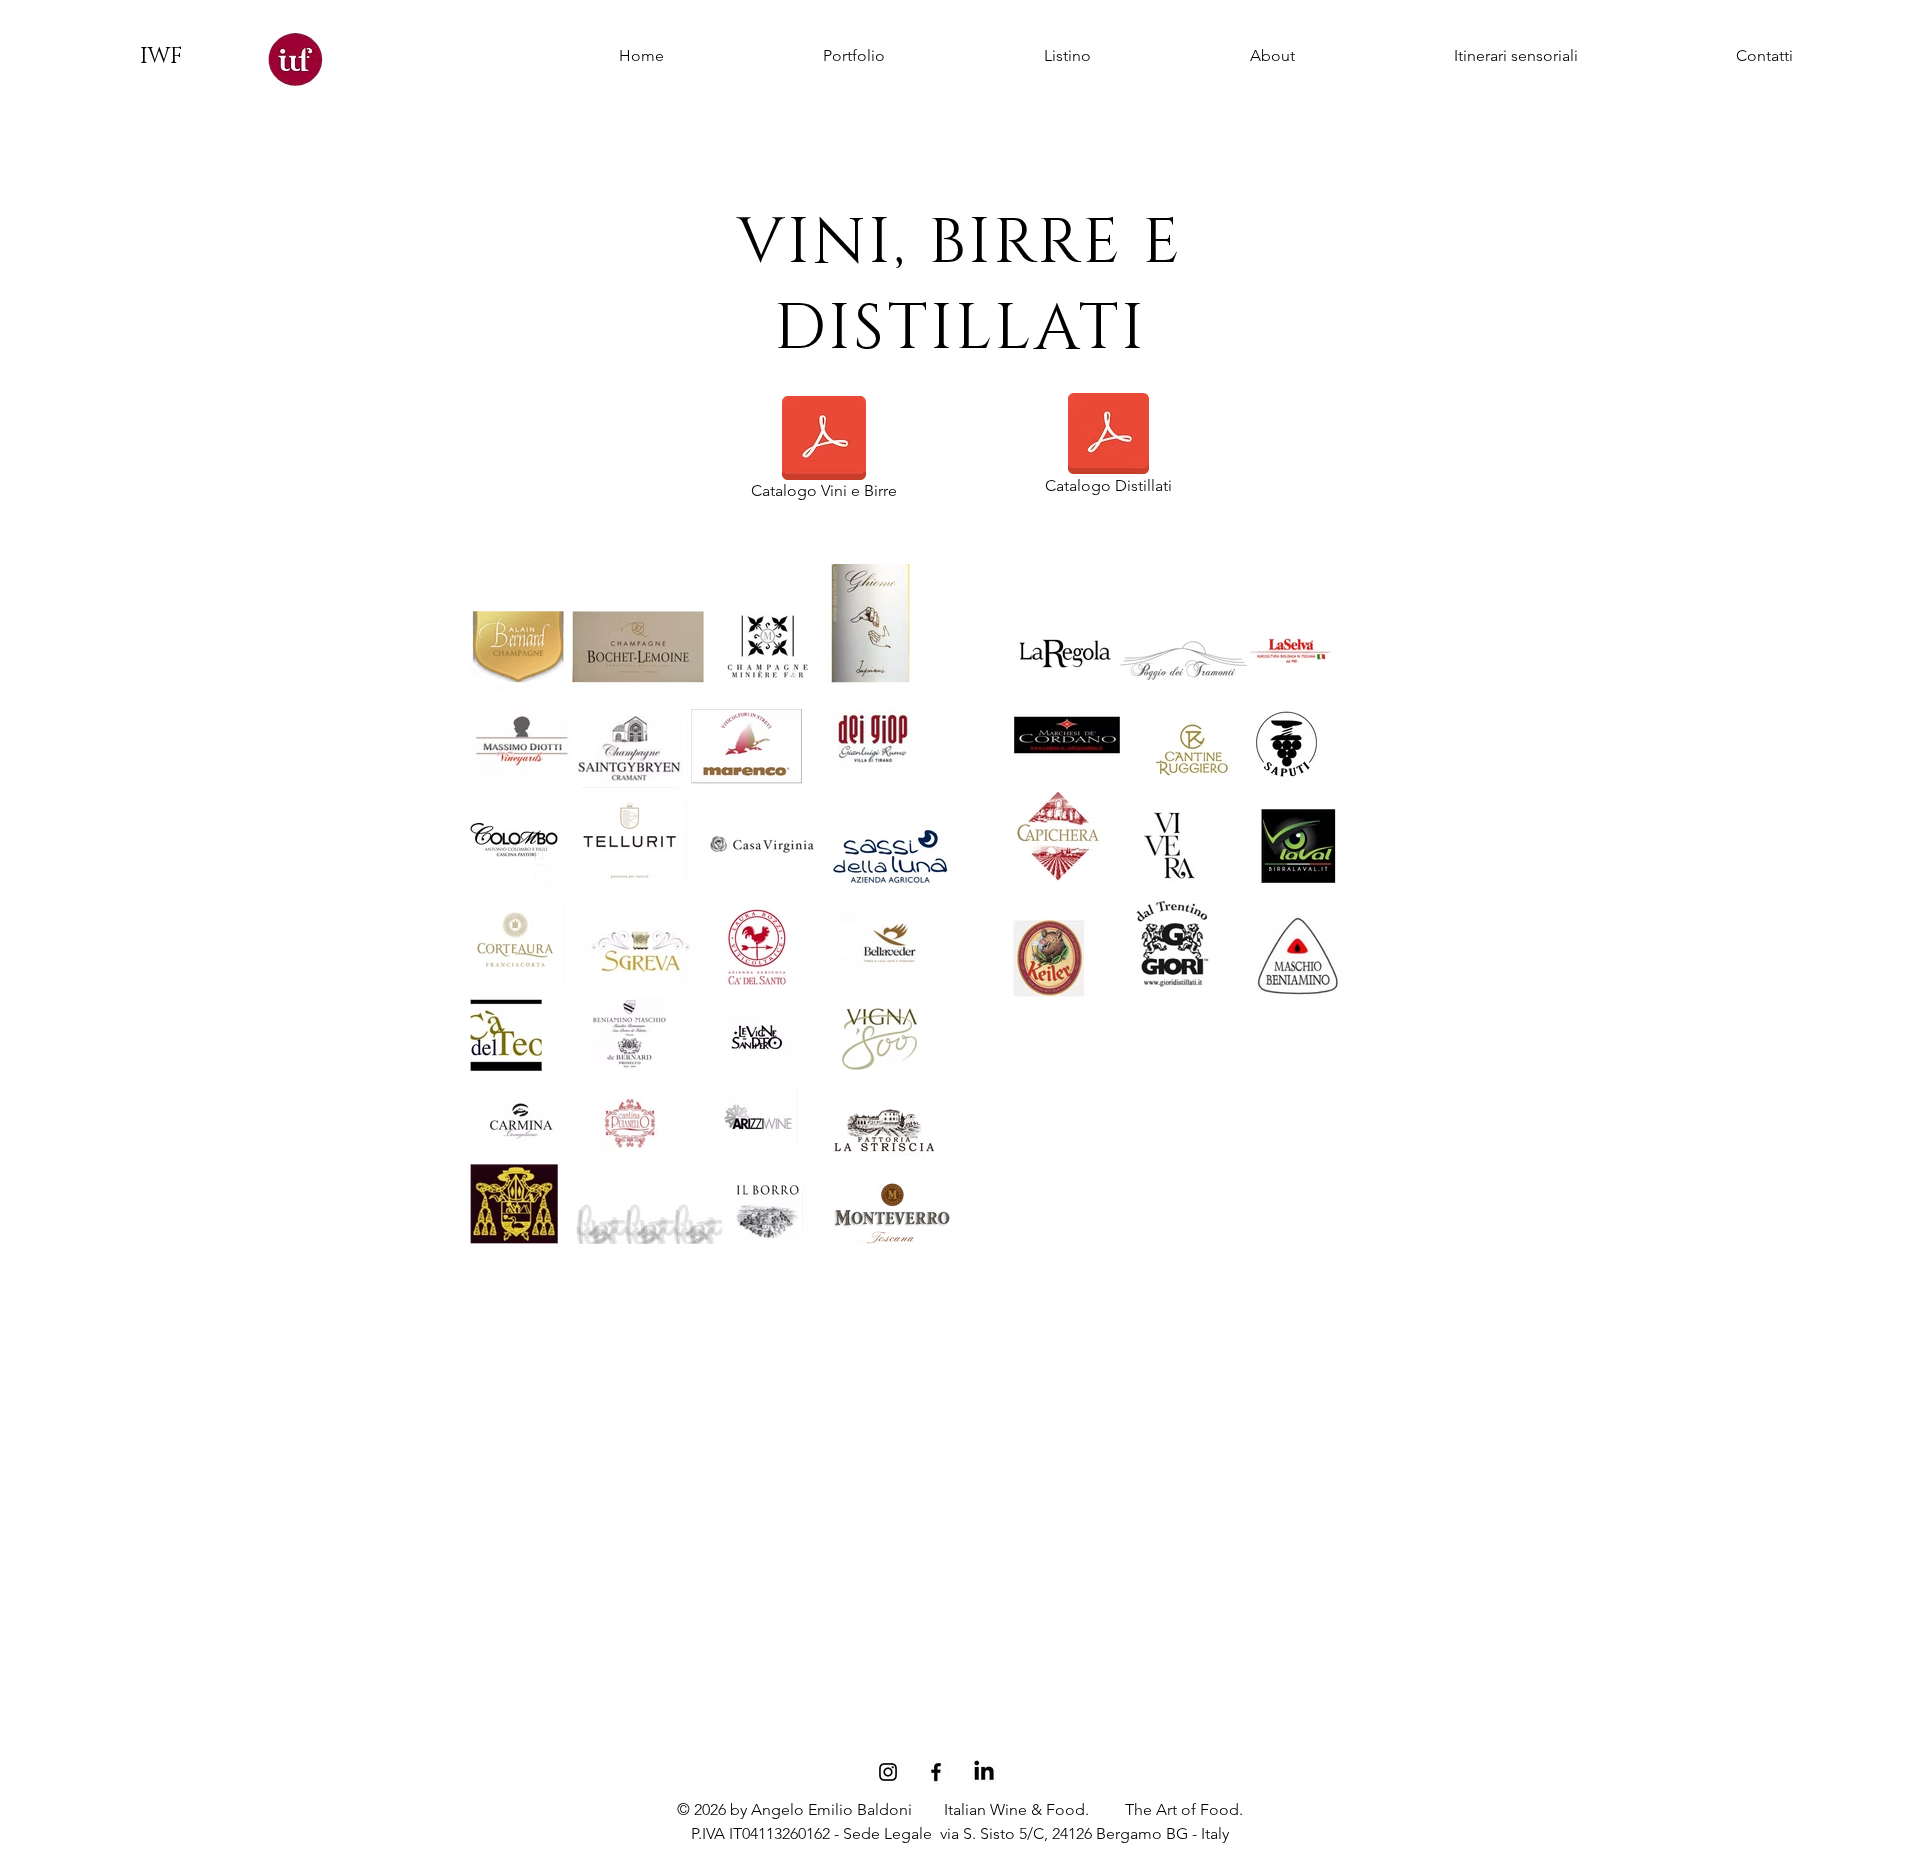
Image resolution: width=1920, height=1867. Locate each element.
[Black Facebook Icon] (936, 1772)
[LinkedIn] (984, 1772)
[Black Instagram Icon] (888, 1772)
